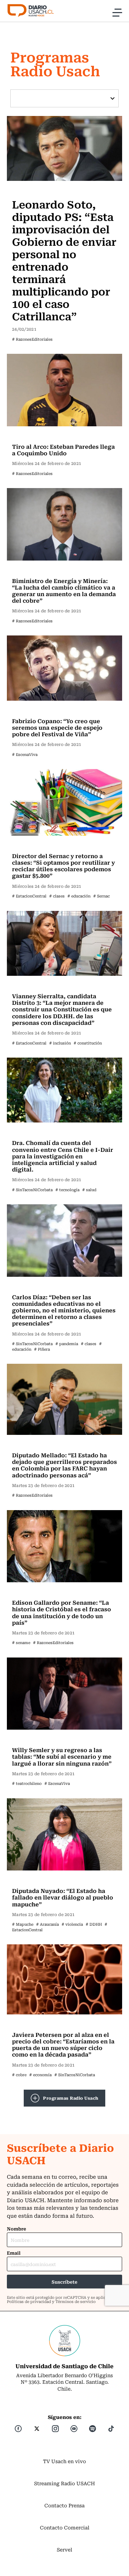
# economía (40, 2075)
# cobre (19, 2075)
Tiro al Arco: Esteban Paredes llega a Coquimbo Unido (63, 450)
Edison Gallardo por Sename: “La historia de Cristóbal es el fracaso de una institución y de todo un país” (62, 1612)
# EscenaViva (25, 754)
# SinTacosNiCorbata (32, 1190)
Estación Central (34, 845)
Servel (64, 2549)
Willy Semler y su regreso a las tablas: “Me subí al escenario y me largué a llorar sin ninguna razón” (62, 1756)
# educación (79, 896)
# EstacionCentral (29, 896)
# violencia (72, 1924)
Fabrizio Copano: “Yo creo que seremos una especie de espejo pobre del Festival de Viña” (57, 727)
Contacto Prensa (64, 2505)
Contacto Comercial (65, 2527)
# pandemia (67, 1344)
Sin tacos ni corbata (38, 1132)
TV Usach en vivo (64, 2461)
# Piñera (42, 1349)
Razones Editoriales (38, 190)
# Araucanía (47, 1924)
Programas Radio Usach (71, 2098)
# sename (21, 1642)
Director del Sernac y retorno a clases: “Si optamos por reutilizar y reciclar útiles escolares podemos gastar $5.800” (63, 866)
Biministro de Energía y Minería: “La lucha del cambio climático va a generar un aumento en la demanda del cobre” (64, 591)
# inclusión (60, 1043)
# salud (89, 1190)
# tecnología (67, 1190)
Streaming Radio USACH (64, 2483)
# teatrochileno (27, 1783)
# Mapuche (23, 1924)
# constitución (88, 1043)
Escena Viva (29, 710)
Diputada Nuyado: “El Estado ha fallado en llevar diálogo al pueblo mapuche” (63, 1897)
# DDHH (94, 1924)
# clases (57, 896)
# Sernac (101, 896)
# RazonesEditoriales (32, 339)
